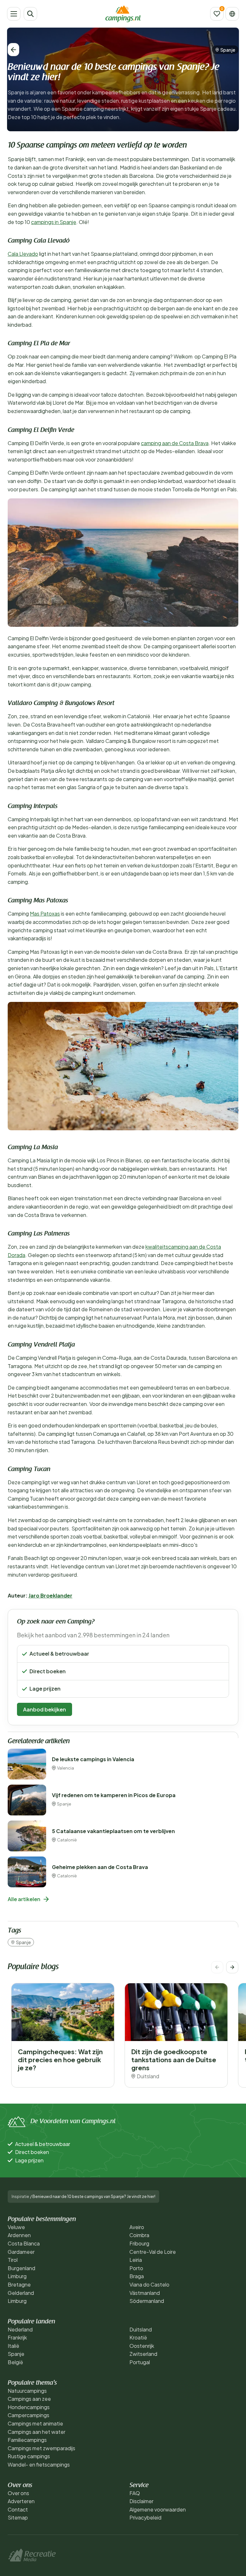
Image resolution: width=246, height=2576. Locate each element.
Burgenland (21, 2268)
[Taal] (232, 14)
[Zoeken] (30, 14)
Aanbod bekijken (45, 1709)
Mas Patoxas (45, 913)
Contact (18, 2509)
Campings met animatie (35, 2423)
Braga (137, 2276)
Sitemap (18, 2517)
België (15, 2362)
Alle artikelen (24, 1899)
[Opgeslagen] (217, 14)
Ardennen (19, 2235)
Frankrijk (17, 2337)
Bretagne (19, 2284)
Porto (136, 2268)
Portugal (140, 2362)
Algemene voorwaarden (158, 2509)
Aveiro (137, 2227)
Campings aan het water (37, 2432)
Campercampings (29, 2415)
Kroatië (138, 2337)
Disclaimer (141, 2501)
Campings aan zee (29, 2399)
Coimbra (139, 2235)
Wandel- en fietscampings (39, 2464)
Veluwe (16, 2227)
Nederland (20, 2329)
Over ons (18, 2493)
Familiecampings (27, 2440)
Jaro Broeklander (50, 1595)
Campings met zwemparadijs (41, 2448)
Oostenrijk (142, 2346)
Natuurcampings (27, 2391)
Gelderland (21, 2293)
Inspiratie (20, 2197)
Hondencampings (29, 2407)
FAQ (135, 2493)
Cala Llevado (23, 254)
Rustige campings (29, 2456)
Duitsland (141, 2329)
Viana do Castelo (149, 2284)
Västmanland (145, 2293)
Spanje (228, 50)
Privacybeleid (145, 2517)
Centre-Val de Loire (153, 2252)
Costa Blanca (24, 2243)
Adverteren (21, 2501)
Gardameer (21, 2252)
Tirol (13, 2260)
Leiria (136, 2260)
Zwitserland (143, 2354)
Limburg (17, 2276)
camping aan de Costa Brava (175, 443)
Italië (13, 2346)
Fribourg (139, 2243)
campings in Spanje (54, 222)
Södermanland (147, 2301)
